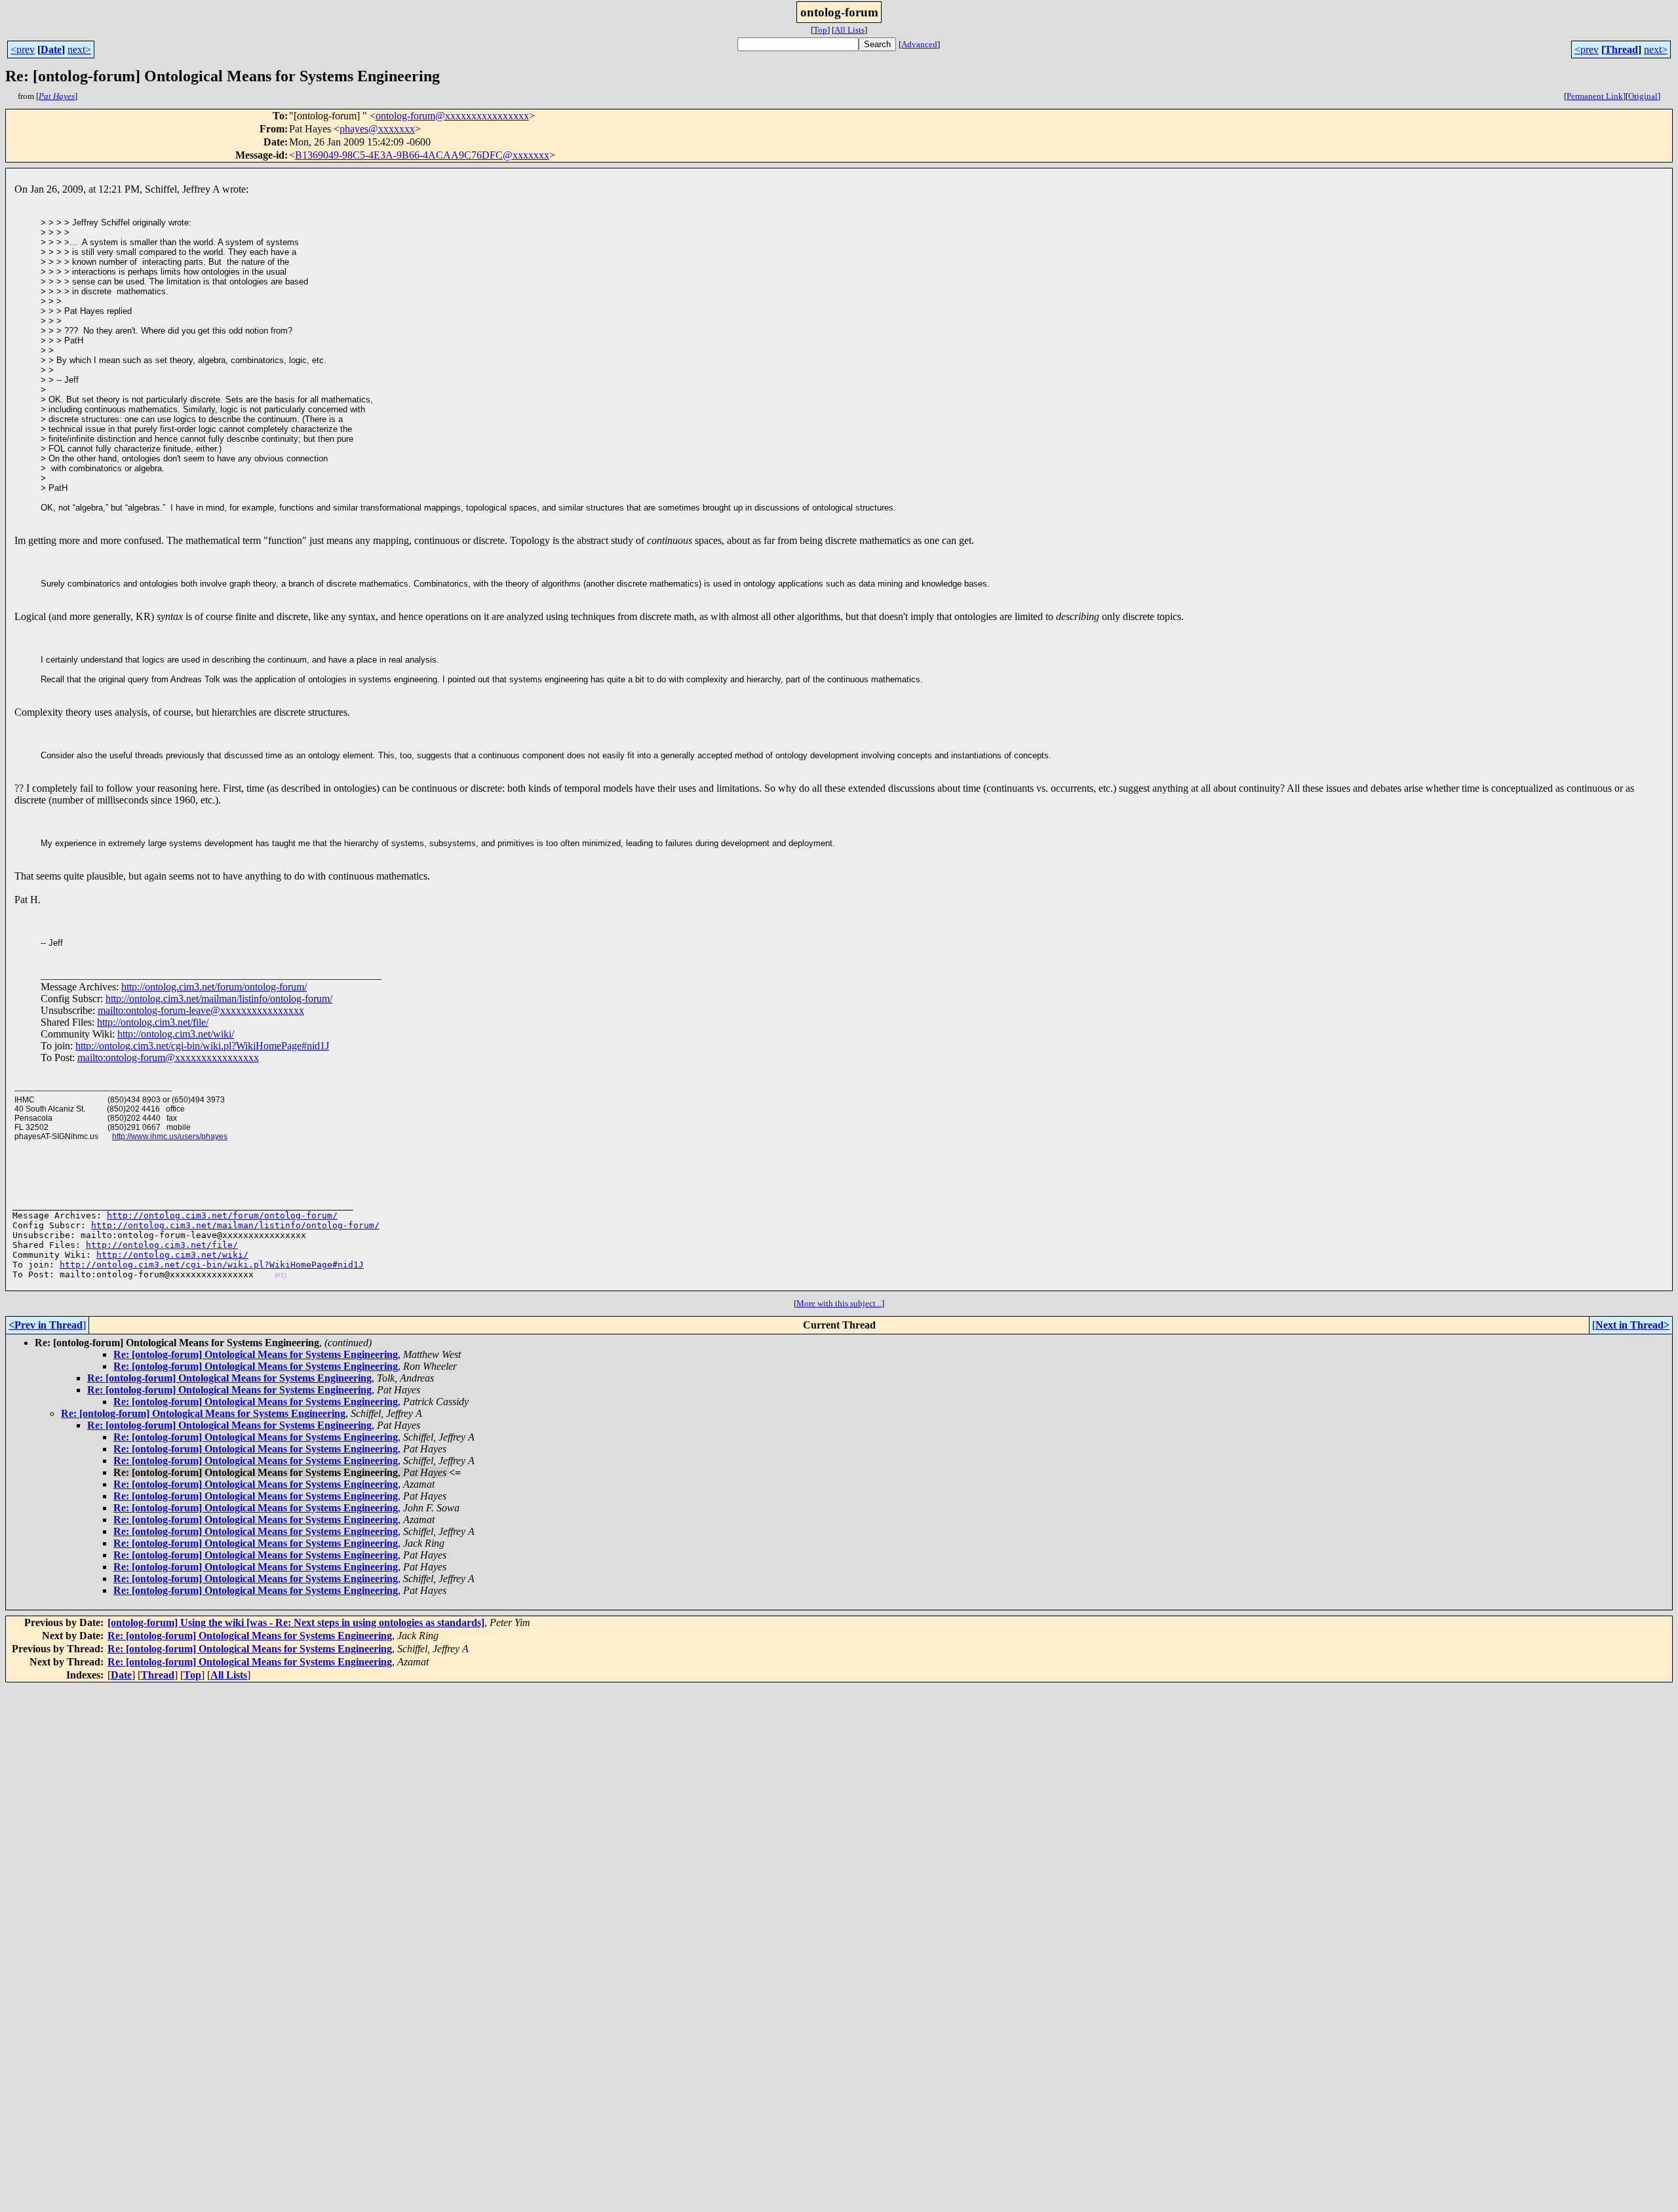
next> (79, 49)
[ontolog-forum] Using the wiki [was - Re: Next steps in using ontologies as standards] (296, 1622)
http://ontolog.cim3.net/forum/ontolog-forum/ (214, 987)
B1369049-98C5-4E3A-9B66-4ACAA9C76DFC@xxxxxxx (422, 155)
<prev (23, 49)
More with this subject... (839, 1303)
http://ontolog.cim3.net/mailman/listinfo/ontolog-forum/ (219, 999)
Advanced (919, 44)
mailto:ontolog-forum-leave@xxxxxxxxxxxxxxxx (201, 1010)
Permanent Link (1595, 96)
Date (51, 49)
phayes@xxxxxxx (377, 129)
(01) (281, 1275)
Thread (1621, 49)
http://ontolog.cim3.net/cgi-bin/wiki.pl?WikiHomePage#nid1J (202, 1046)
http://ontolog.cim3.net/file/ (153, 1022)
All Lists (849, 30)
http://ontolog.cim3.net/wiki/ (176, 1034)
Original (1643, 96)
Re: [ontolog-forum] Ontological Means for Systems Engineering (256, 1354)
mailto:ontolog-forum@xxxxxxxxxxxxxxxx (168, 1057)
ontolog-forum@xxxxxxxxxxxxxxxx (452, 116)
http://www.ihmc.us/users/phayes (170, 1136)
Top (820, 30)
